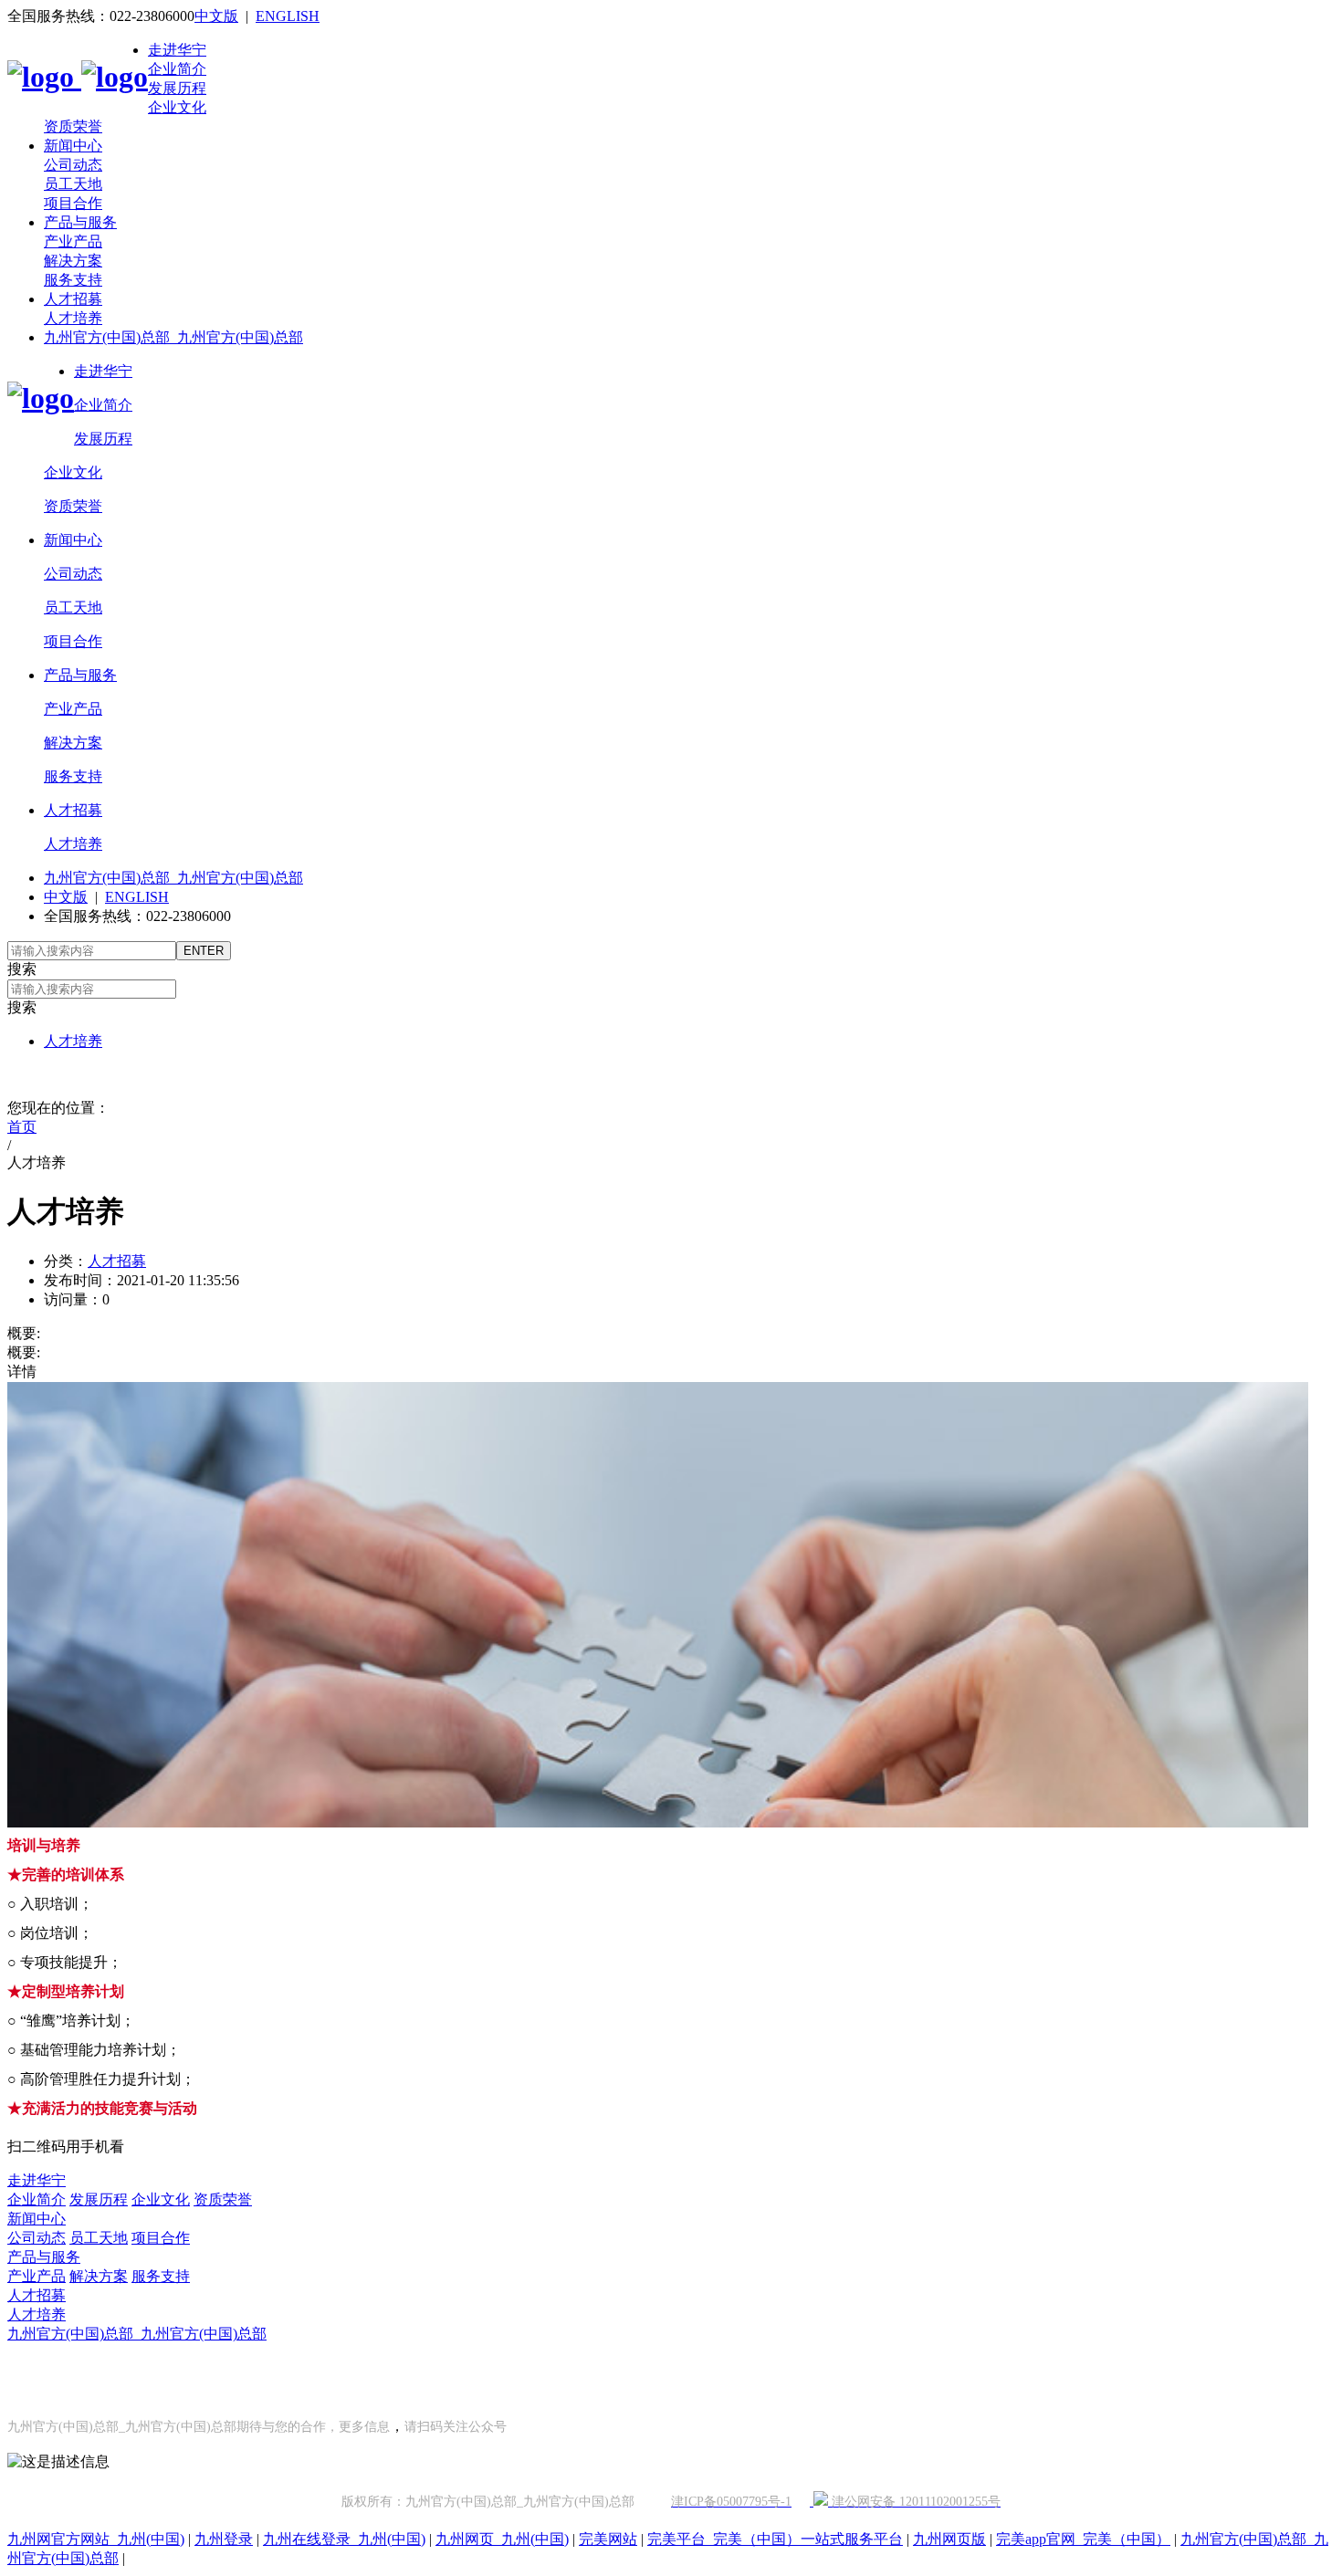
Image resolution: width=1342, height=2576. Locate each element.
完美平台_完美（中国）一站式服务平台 (775, 2539)
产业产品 (73, 241)
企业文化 (177, 107)
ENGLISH (288, 16)
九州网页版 (949, 2539)
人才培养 (73, 318)
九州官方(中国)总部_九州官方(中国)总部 (173, 337)
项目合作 (73, 203)
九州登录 (224, 2539)
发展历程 (177, 88)
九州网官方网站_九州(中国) (96, 2539)
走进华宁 (177, 50)
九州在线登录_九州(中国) (344, 2539)
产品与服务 (80, 222)
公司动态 (73, 165)
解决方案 (73, 261)
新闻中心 (73, 146)
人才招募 (73, 299)
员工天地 (73, 184)
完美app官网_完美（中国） (1083, 2539)
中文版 (216, 16)
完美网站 (608, 2539)
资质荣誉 (73, 126)
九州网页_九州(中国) (502, 2539)
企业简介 (177, 69)
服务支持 (73, 280)
